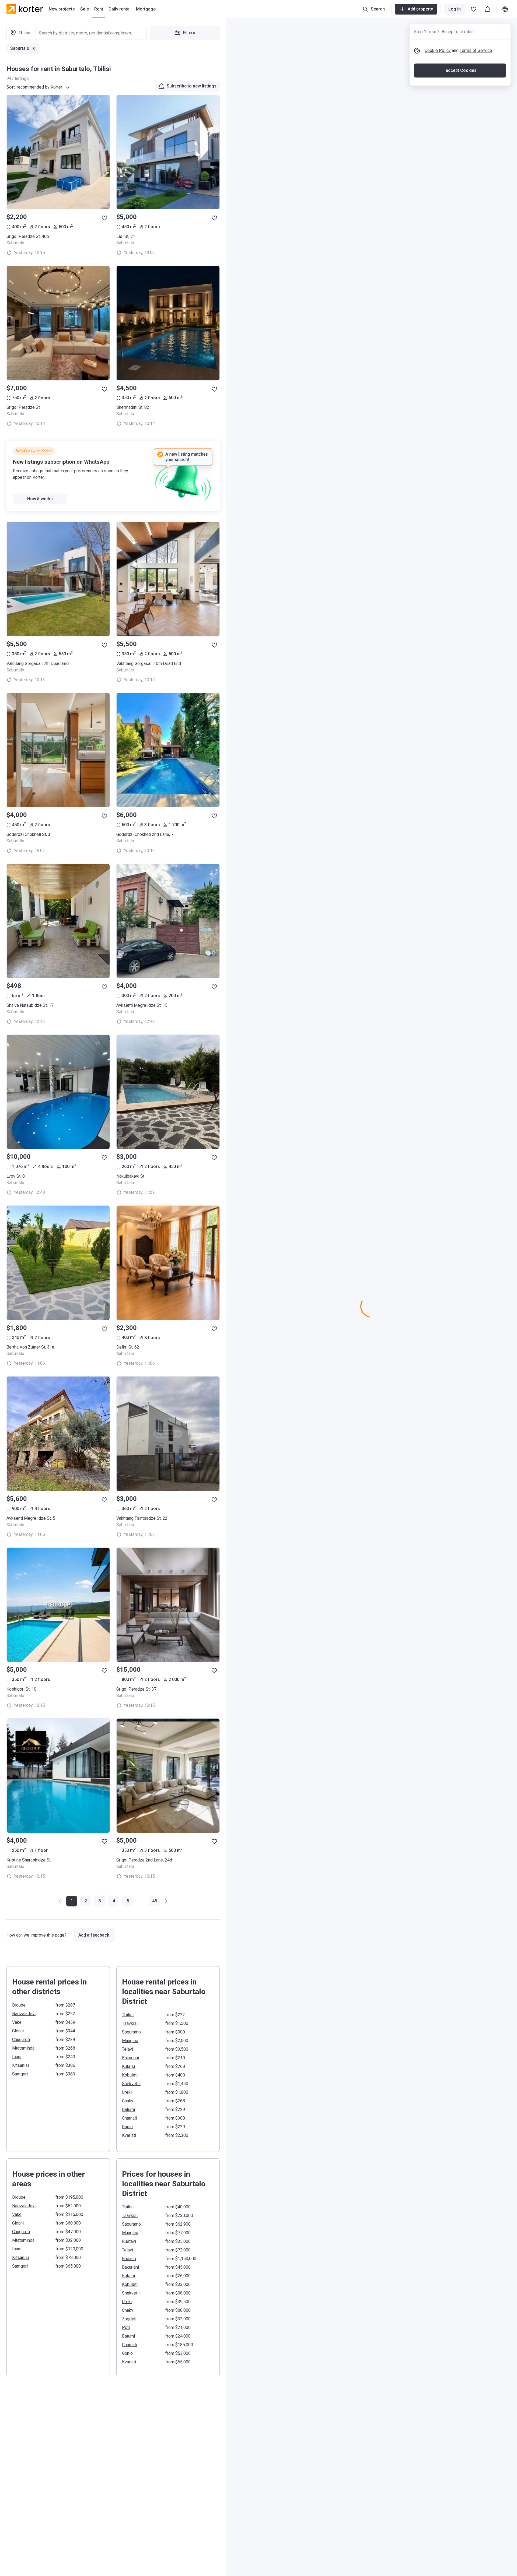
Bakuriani (130, 2058)
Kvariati (129, 2135)
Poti (126, 2327)
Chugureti (21, 2040)
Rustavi (129, 2241)
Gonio (127, 2127)
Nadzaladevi (24, 2014)
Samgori (20, 2074)
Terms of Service (476, 50)
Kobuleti (130, 2075)
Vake (17, 2022)
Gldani (18, 2031)
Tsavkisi (130, 2023)
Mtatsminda (23, 2048)
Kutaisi (128, 2066)
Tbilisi (128, 2015)
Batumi (128, 2109)
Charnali (129, 2118)
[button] (86, 1901)
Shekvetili (131, 2084)
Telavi (127, 2049)
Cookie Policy (438, 50)
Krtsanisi (20, 2065)
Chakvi (128, 2101)
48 (155, 1901)
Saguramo (131, 2032)
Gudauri (129, 2259)
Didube (19, 2005)
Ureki (127, 2092)
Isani (17, 2057)
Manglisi (130, 2041)
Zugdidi (129, 2319)
